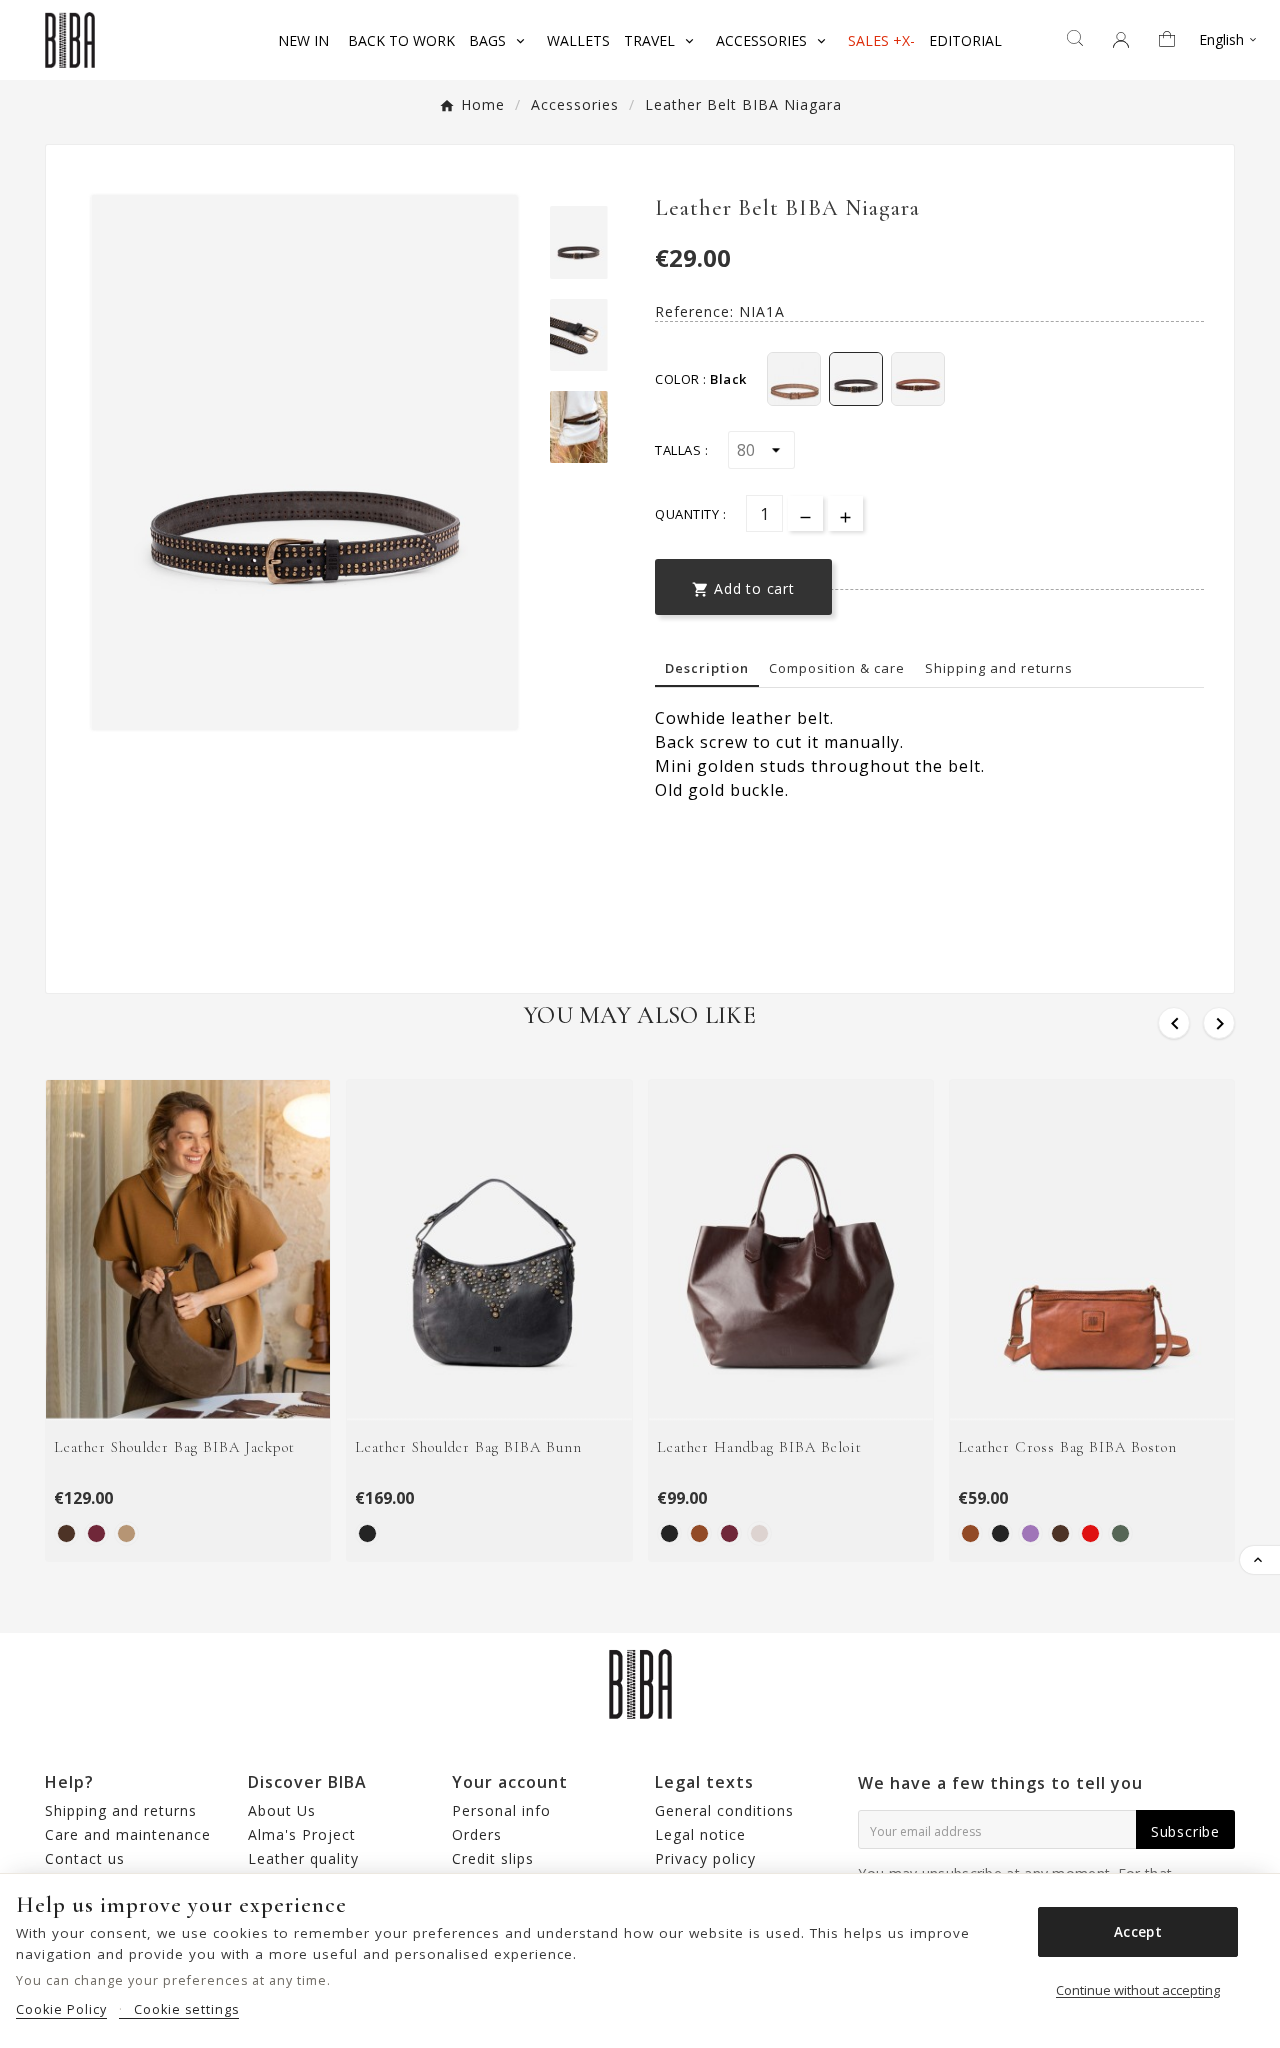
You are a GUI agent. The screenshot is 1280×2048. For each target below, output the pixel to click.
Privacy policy (705, 1858)
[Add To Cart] (213, 1398)
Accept (1138, 1932)
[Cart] (1174, 40)
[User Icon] (1121, 40)
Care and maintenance (128, 1834)
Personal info (501, 1810)
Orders (477, 1834)
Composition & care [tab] (837, 668)
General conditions (724, 1810)
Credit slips (493, 1858)
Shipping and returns (999, 668)
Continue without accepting (1138, 1990)
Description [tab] (707, 668)
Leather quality (303, 1858)
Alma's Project (302, 1834)
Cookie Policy (61, 2009)
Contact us (85, 1858)
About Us (282, 1810)
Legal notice (700, 1834)
